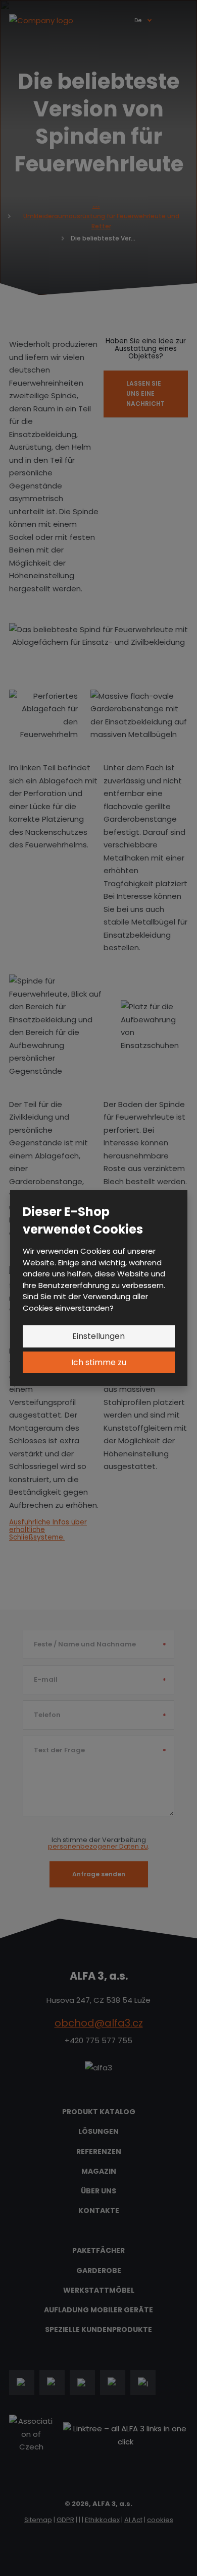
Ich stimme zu (99, 1362)
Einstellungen (98, 1336)
